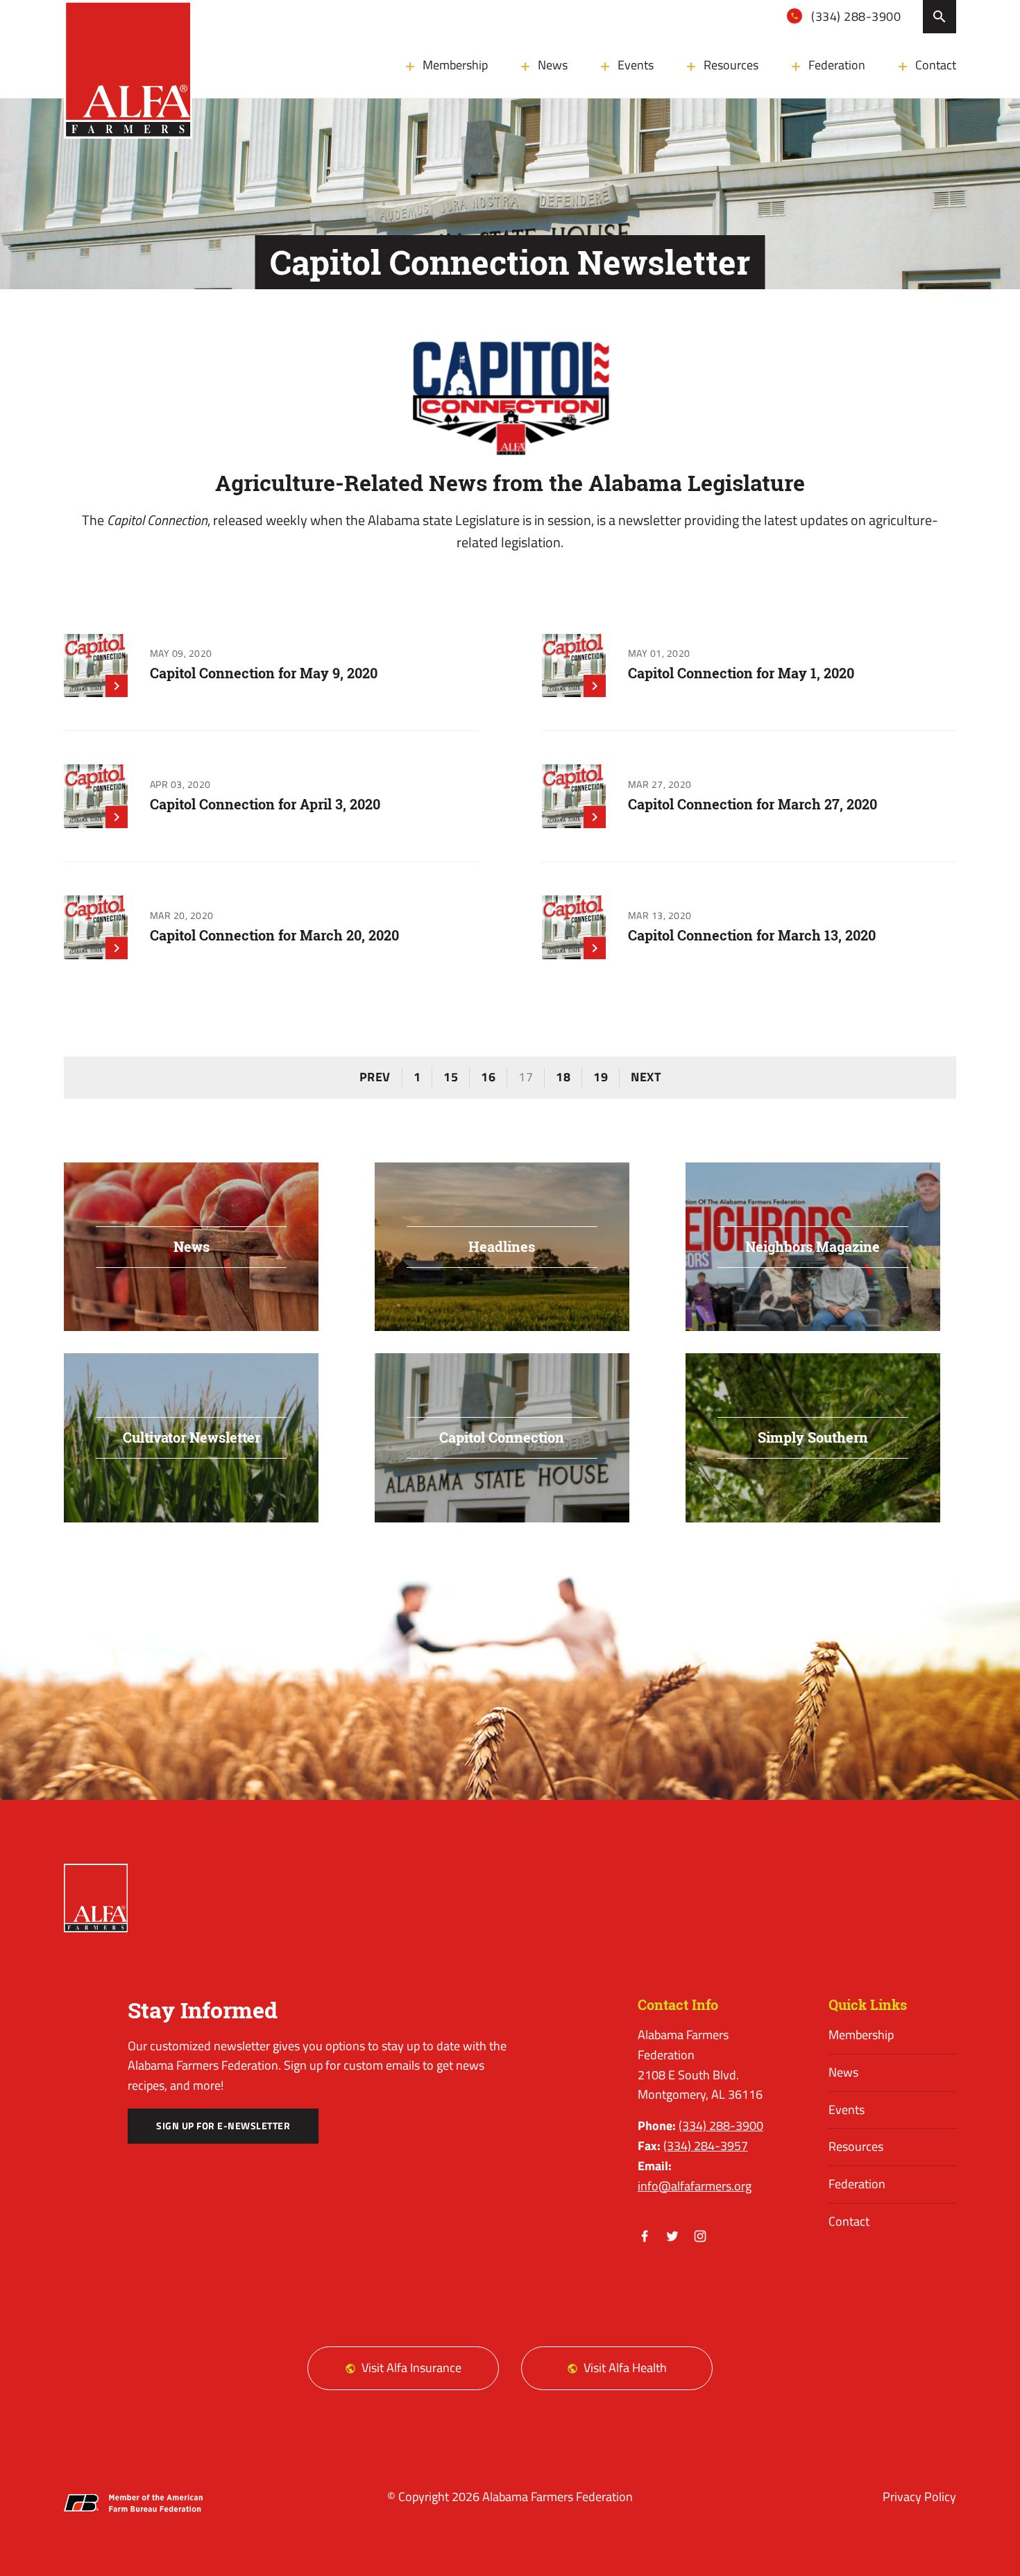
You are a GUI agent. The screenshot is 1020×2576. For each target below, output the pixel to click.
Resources (731, 65)
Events (636, 65)
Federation (837, 65)
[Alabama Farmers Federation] (96, 1898)
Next (646, 1077)
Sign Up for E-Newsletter (223, 2126)
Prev (375, 1077)
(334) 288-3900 (855, 16)
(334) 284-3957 (706, 2146)
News (553, 65)
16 (488, 1077)
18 (563, 1077)
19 (601, 1077)
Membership (455, 65)
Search (940, 17)
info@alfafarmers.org (695, 2186)
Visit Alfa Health (625, 2368)
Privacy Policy (919, 2497)
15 (451, 1077)
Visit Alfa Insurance (411, 2368)
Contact (936, 65)
